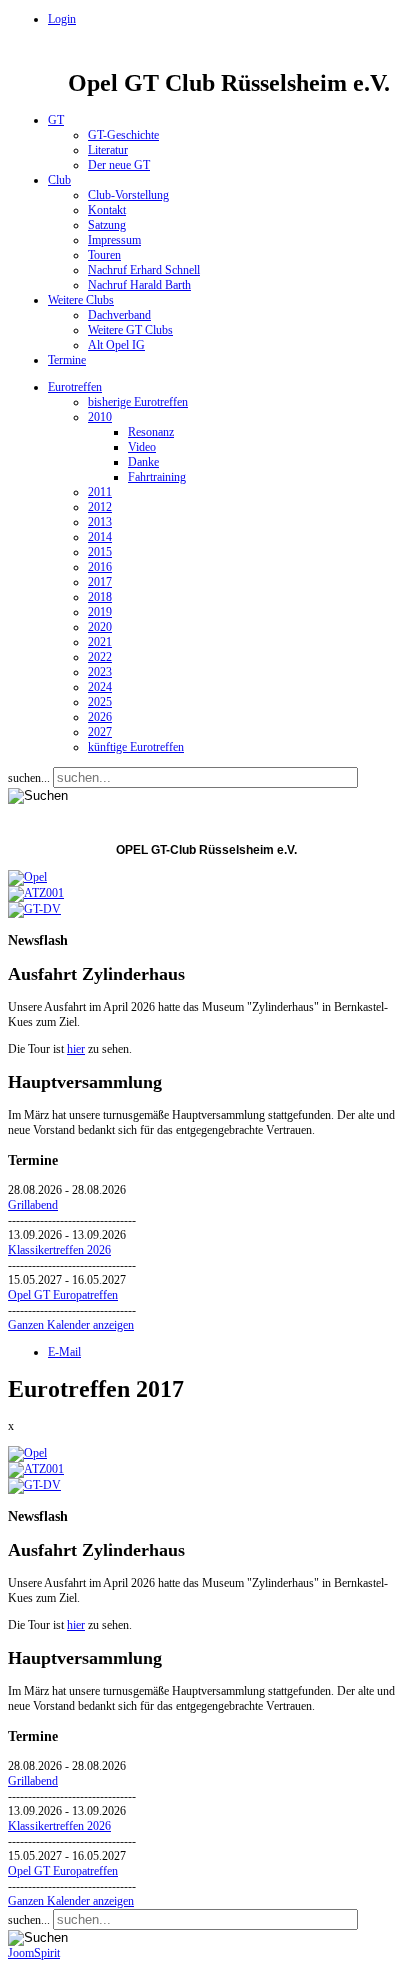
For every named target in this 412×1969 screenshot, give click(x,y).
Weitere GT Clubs (130, 330)
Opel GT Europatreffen (63, 1295)
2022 (100, 657)
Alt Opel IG (116, 345)
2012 (100, 507)
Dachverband (119, 315)
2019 (100, 612)
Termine (67, 360)
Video (142, 447)
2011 (100, 492)
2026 (100, 717)
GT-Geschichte (123, 135)
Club (59, 180)
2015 (100, 552)
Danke (143, 462)
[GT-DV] (34, 909)
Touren (104, 255)
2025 (100, 702)
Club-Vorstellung (128, 195)
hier (76, 1049)
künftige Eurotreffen (136, 747)
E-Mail (64, 1352)
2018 (100, 597)
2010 (100, 417)
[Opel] (27, 877)
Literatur (108, 150)
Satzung (107, 225)
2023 (100, 672)
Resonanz (151, 432)
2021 (100, 642)
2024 (100, 687)
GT (56, 120)
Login (62, 19)
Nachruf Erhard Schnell (144, 270)
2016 (100, 567)
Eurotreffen (75, 387)
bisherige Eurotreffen (138, 402)
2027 (100, 732)
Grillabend (33, 1205)
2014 (100, 537)
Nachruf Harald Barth (139, 285)
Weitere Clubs (81, 300)
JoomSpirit (34, 1953)
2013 (100, 522)
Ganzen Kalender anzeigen (71, 1325)
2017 (100, 582)
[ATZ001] (36, 893)
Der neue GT (119, 165)
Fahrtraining (157, 477)
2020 (100, 627)
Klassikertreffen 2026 (59, 1250)
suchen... (29, 778)
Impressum (114, 240)
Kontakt (107, 210)
